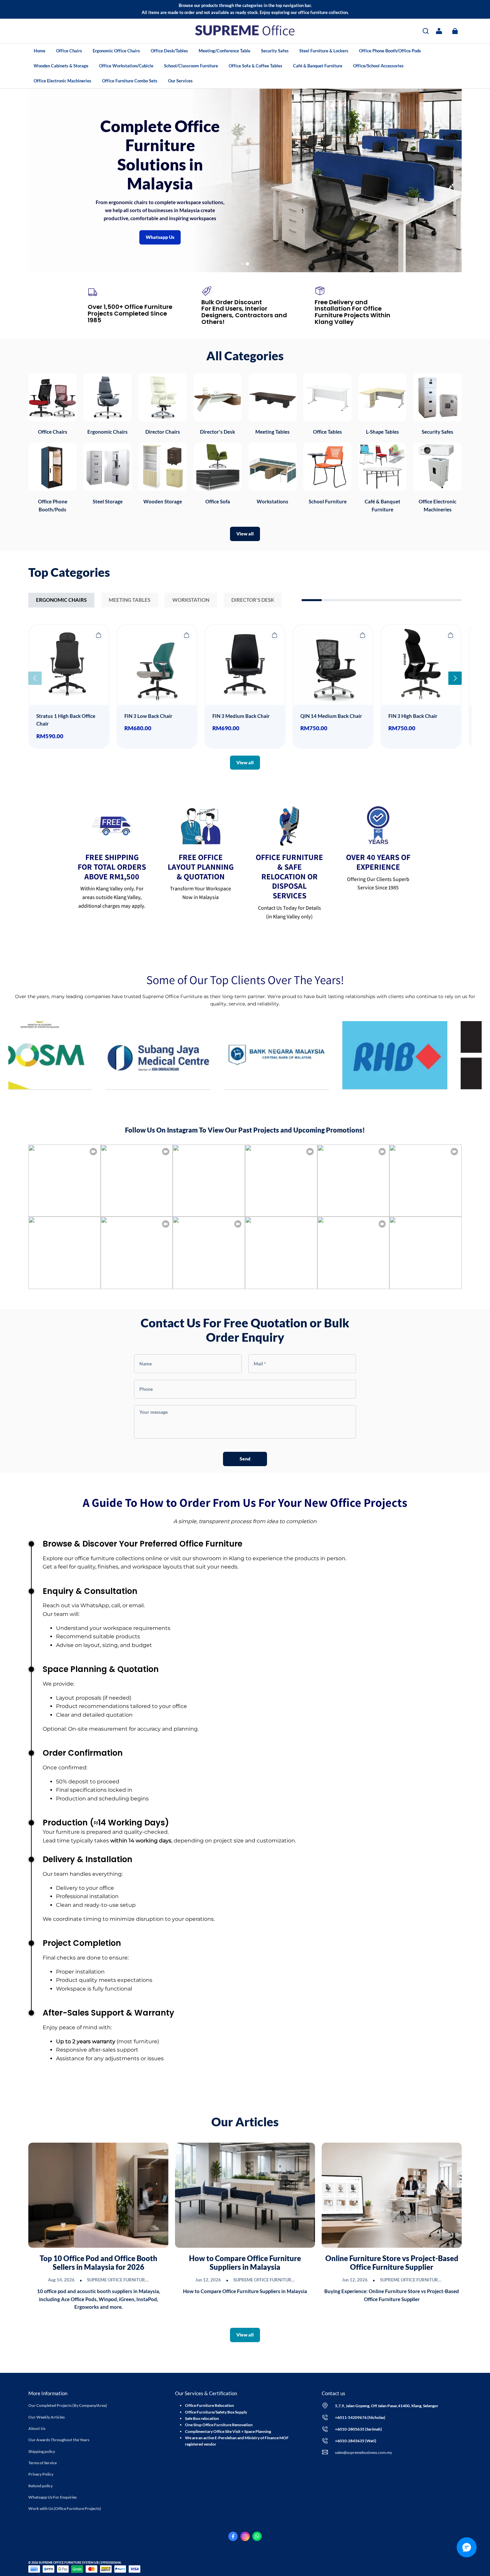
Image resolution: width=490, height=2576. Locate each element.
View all (245, 534)
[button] (426, 31)
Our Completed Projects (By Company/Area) (68, 2405)
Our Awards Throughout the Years (59, 2440)
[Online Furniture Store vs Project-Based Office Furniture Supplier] (392, 2195)
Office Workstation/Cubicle (126, 66)
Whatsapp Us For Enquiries (52, 2497)
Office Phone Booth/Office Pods (390, 51)
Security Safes (275, 51)
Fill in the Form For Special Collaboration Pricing (338, 181)
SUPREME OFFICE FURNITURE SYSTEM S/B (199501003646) (148, 2280)
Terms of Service (42, 2463)
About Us (37, 2428)
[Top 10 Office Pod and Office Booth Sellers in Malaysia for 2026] (98, 2195)
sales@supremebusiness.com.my (363, 2452)
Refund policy (40, 2486)
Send (245, 1459)
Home (39, 51)
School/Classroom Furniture (191, 66)
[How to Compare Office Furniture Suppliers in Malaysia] (245, 2195)
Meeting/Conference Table (224, 51)
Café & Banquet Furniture (318, 66)
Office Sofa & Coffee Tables (255, 66)
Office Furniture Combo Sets (130, 81)
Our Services (180, 81)
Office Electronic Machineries (62, 81)
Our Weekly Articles (46, 2417)
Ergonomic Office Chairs (116, 51)
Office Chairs (69, 51)
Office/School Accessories (378, 66)
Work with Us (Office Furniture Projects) (65, 2508)
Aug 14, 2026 (61, 2280)
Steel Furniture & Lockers (324, 51)
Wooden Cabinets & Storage (61, 66)
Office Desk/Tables (169, 51)
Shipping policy (42, 2451)
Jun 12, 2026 (208, 2280)
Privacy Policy (41, 2474)
